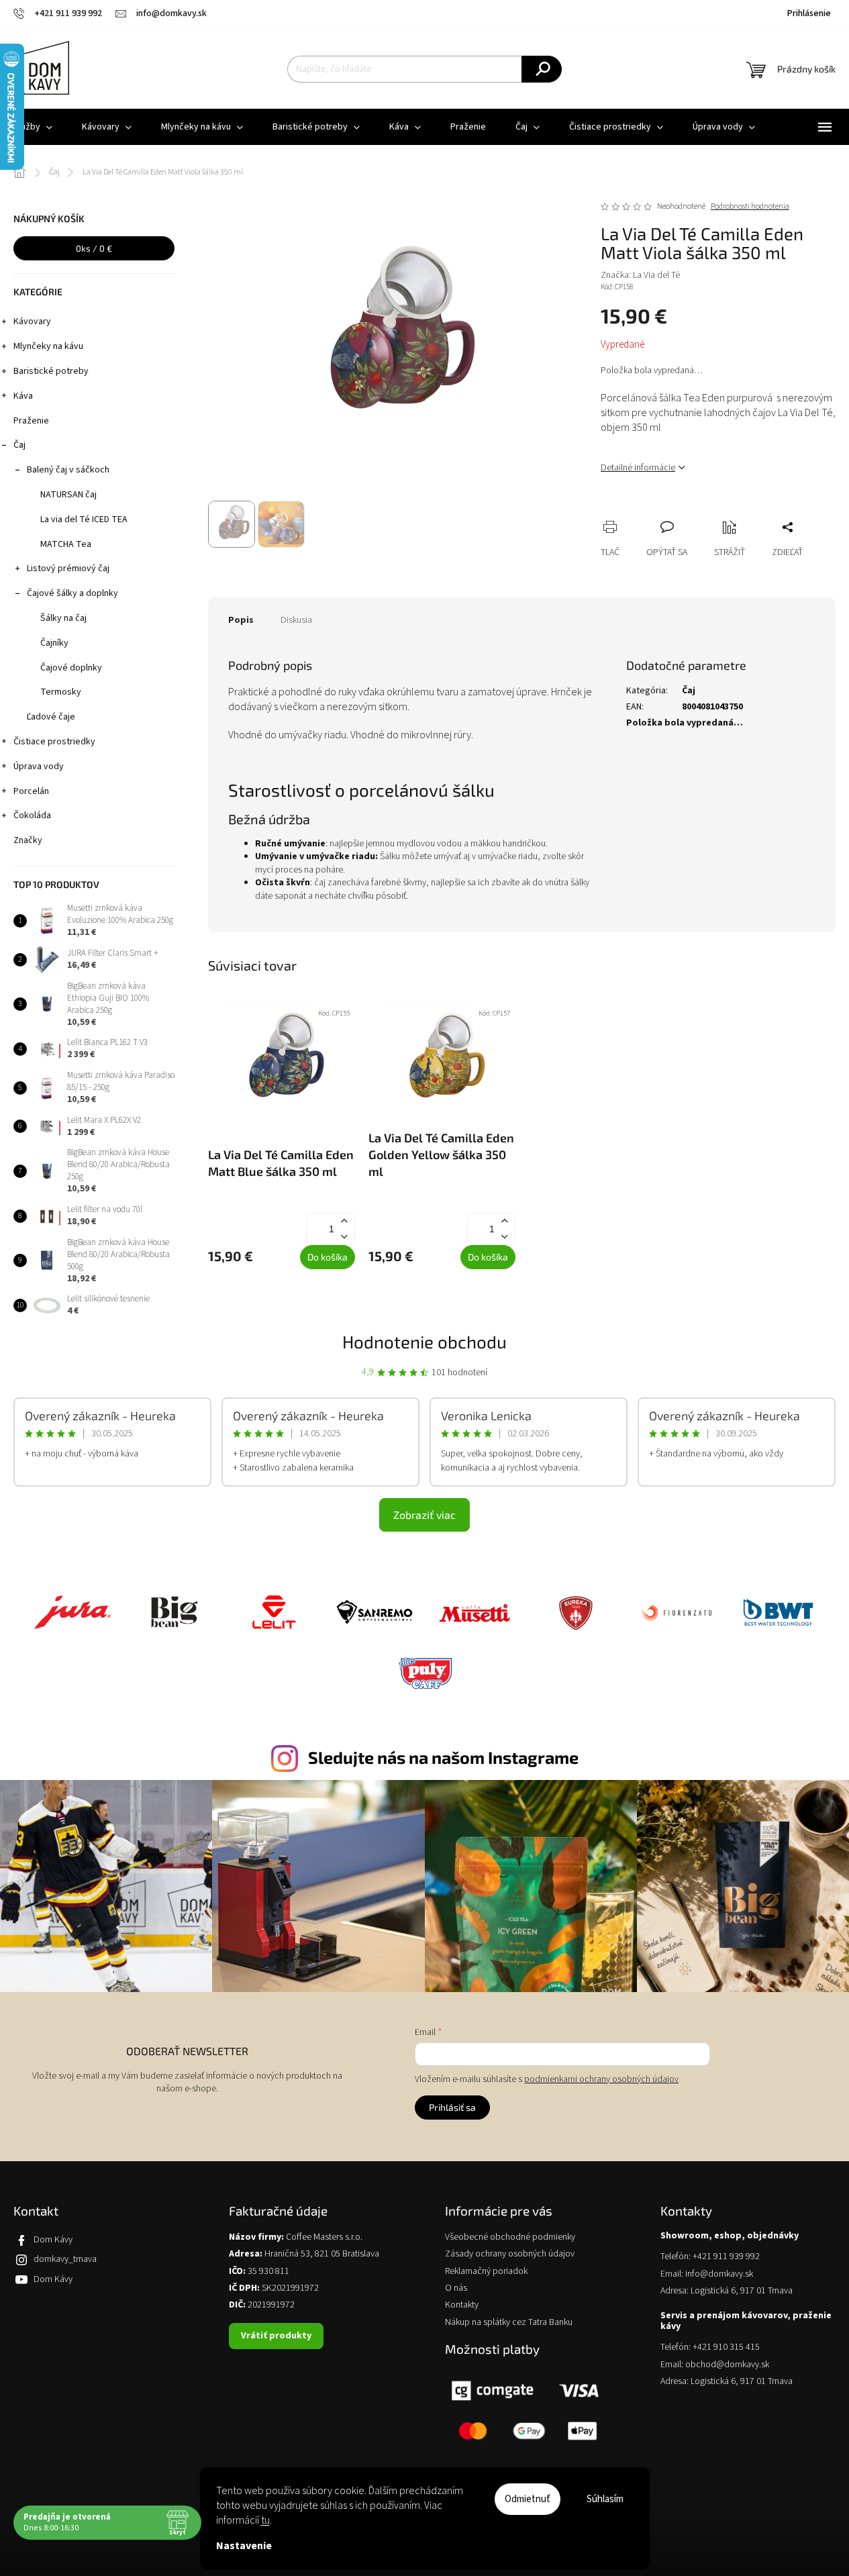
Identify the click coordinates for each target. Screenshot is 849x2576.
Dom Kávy (53, 2240)
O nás (456, 2288)
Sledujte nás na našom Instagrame (443, 1757)
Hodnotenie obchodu (424, 1341)
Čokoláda (32, 815)
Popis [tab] (241, 620)
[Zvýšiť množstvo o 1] (344, 1221)
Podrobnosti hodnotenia (750, 207)
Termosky (61, 692)
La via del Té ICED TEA (84, 519)
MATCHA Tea (66, 544)
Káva (23, 396)
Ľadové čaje (51, 717)
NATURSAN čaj (68, 495)
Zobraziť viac (424, 1515)
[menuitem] (107, 127)
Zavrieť (701, 512)
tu (265, 2520)
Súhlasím (605, 2499)
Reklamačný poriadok (486, 2272)
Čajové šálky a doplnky (72, 593)
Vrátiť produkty (276, 2336)
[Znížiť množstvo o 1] (344, 1237)
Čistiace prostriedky (54, 742)
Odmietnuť (528, 2499)
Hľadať (542, 69)
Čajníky (54, 643)
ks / (94, 248)
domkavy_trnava (65, 2259)
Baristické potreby (51, 371)
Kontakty (462, 2305)
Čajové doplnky (71, 668)
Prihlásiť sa (452, 2107)
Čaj (19, 445)
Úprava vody (39, 766)
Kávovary (32, 321)
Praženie (31, 421)
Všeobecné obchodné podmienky (510, 2237)
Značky (28, 840)
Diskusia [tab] (296, 620)
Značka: (640, 275)
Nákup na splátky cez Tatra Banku (509, 2323)
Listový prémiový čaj (68, 568)
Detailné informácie (638, 468)
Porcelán (31, 791)
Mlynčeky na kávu (48, 346)
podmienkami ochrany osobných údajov (601, 2079)
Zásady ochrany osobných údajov (510, 2254)
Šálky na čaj (63, 618)
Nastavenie (244, 2546)
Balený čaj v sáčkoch (68, 470)
